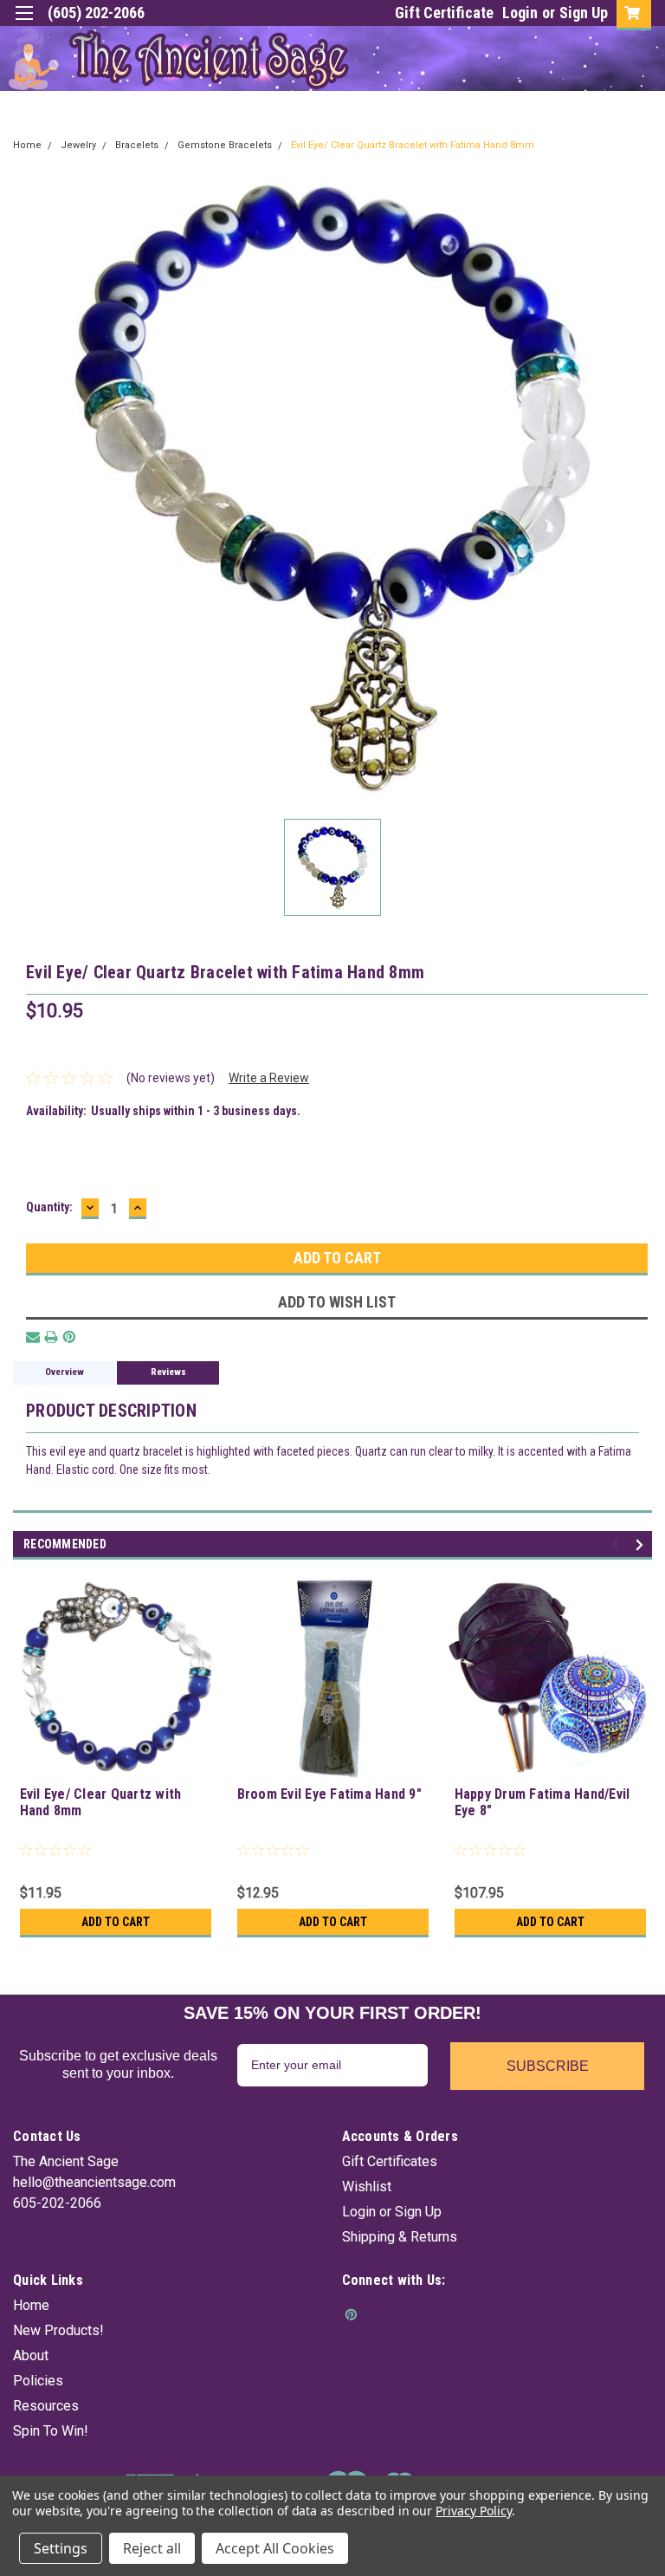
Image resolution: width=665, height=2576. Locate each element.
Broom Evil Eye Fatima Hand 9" (329, 1794)
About (31, 2355)
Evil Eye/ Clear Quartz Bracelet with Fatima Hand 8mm (413, 145)
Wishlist (367, 2187)
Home (27, 145)
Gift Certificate (444, 13)
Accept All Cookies (275, 2548)
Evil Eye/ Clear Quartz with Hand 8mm (101, 1802)
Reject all (152, 2548)
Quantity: (49, 1207)
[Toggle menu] (24, 24)
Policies (38, 2381)
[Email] (33, 1337)
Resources (46, 2406)
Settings (61, 2548)
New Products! (58, 2330)
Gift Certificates (390, 2161)
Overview (65, 1372)
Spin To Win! (51, 2431)
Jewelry (78, 145)
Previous (618, 1544)
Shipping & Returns (400, 2237)
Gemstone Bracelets (225, 145)
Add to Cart (116, 1922)
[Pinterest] (69, 1337)
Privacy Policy (473, 2511)
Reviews (168, 1372)
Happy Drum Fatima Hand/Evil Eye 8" (542, 1802)
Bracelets (137, 145)
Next (642, 1544)
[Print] (51, 1337)
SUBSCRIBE (548, 2066)
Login (520, 13)
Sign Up (584, 13)
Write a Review (269, 1078)
